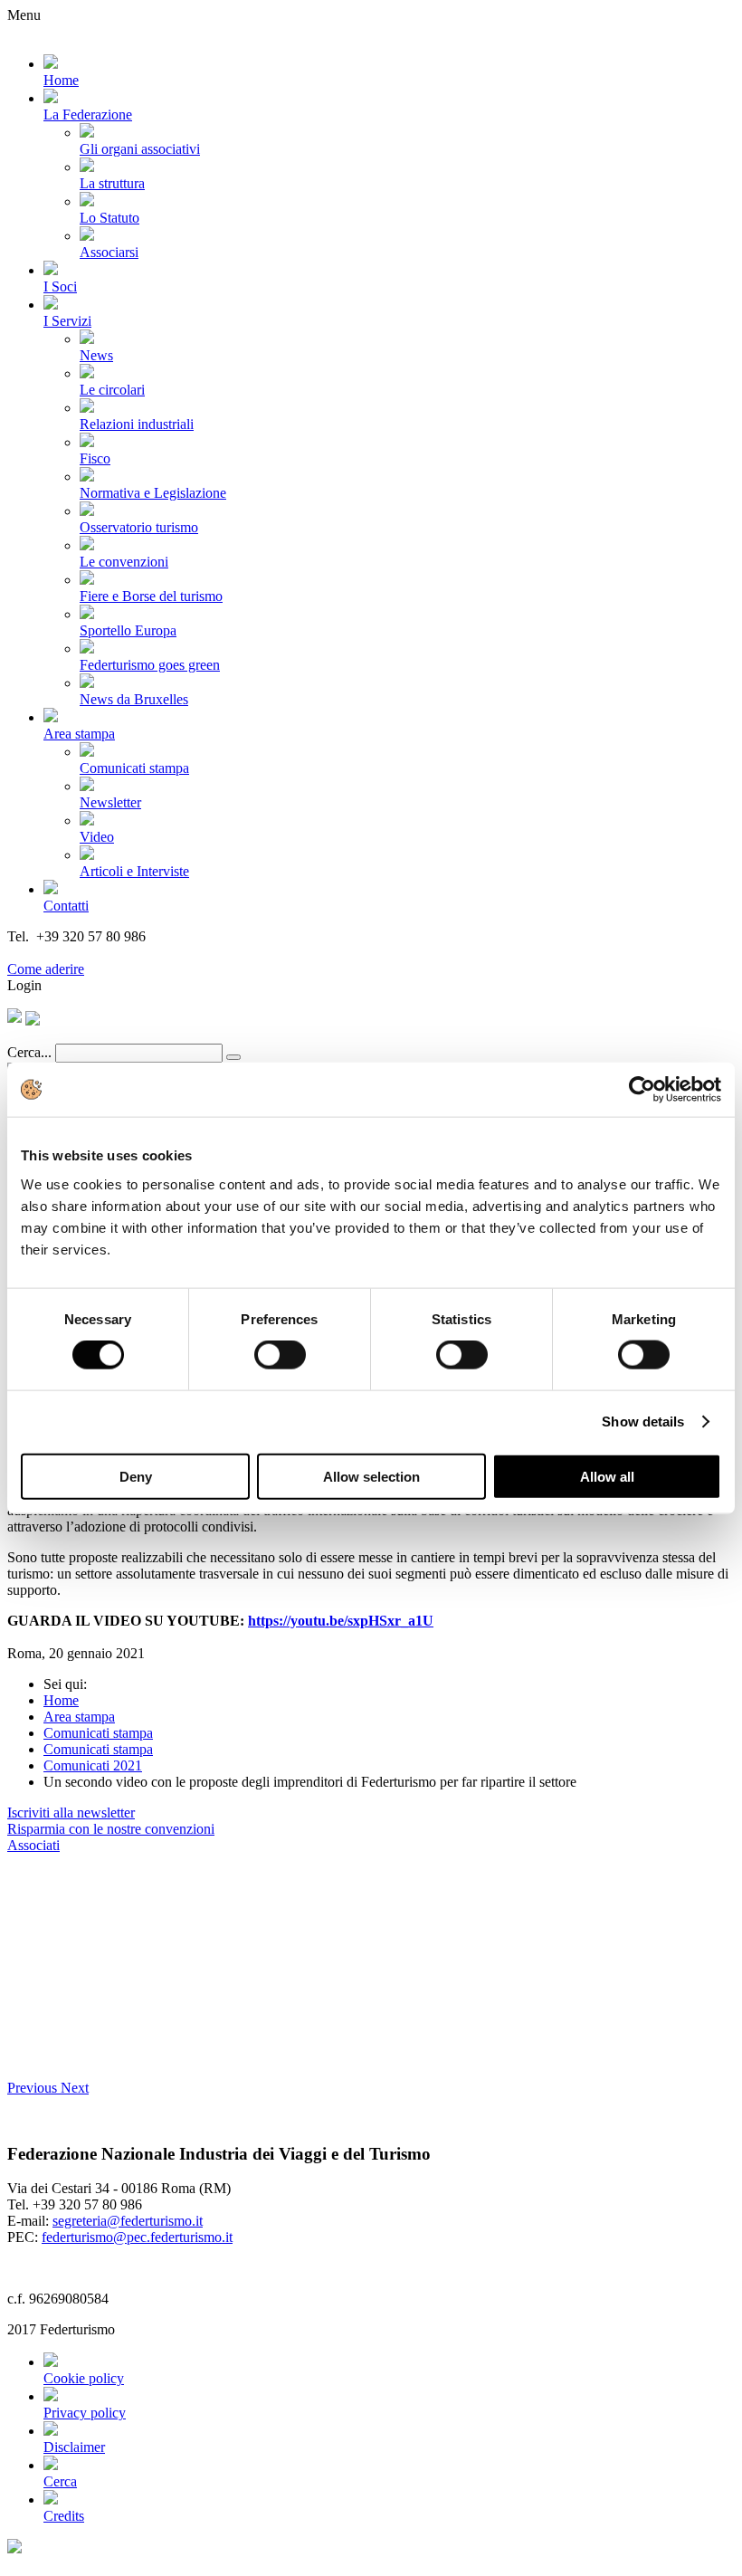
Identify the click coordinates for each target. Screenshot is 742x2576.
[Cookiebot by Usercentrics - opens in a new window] (642, 1090)
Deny (136, 1476)
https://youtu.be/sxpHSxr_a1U (341, 1621)
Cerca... (29, 1052)
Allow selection (371, 1476)
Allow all (607, 1476)
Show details (643, 1422)
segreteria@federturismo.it (128, 2221)
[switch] (280, 1355)
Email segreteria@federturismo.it (103, 953)
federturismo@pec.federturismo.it (137, 2237)
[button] (34, 2088)
